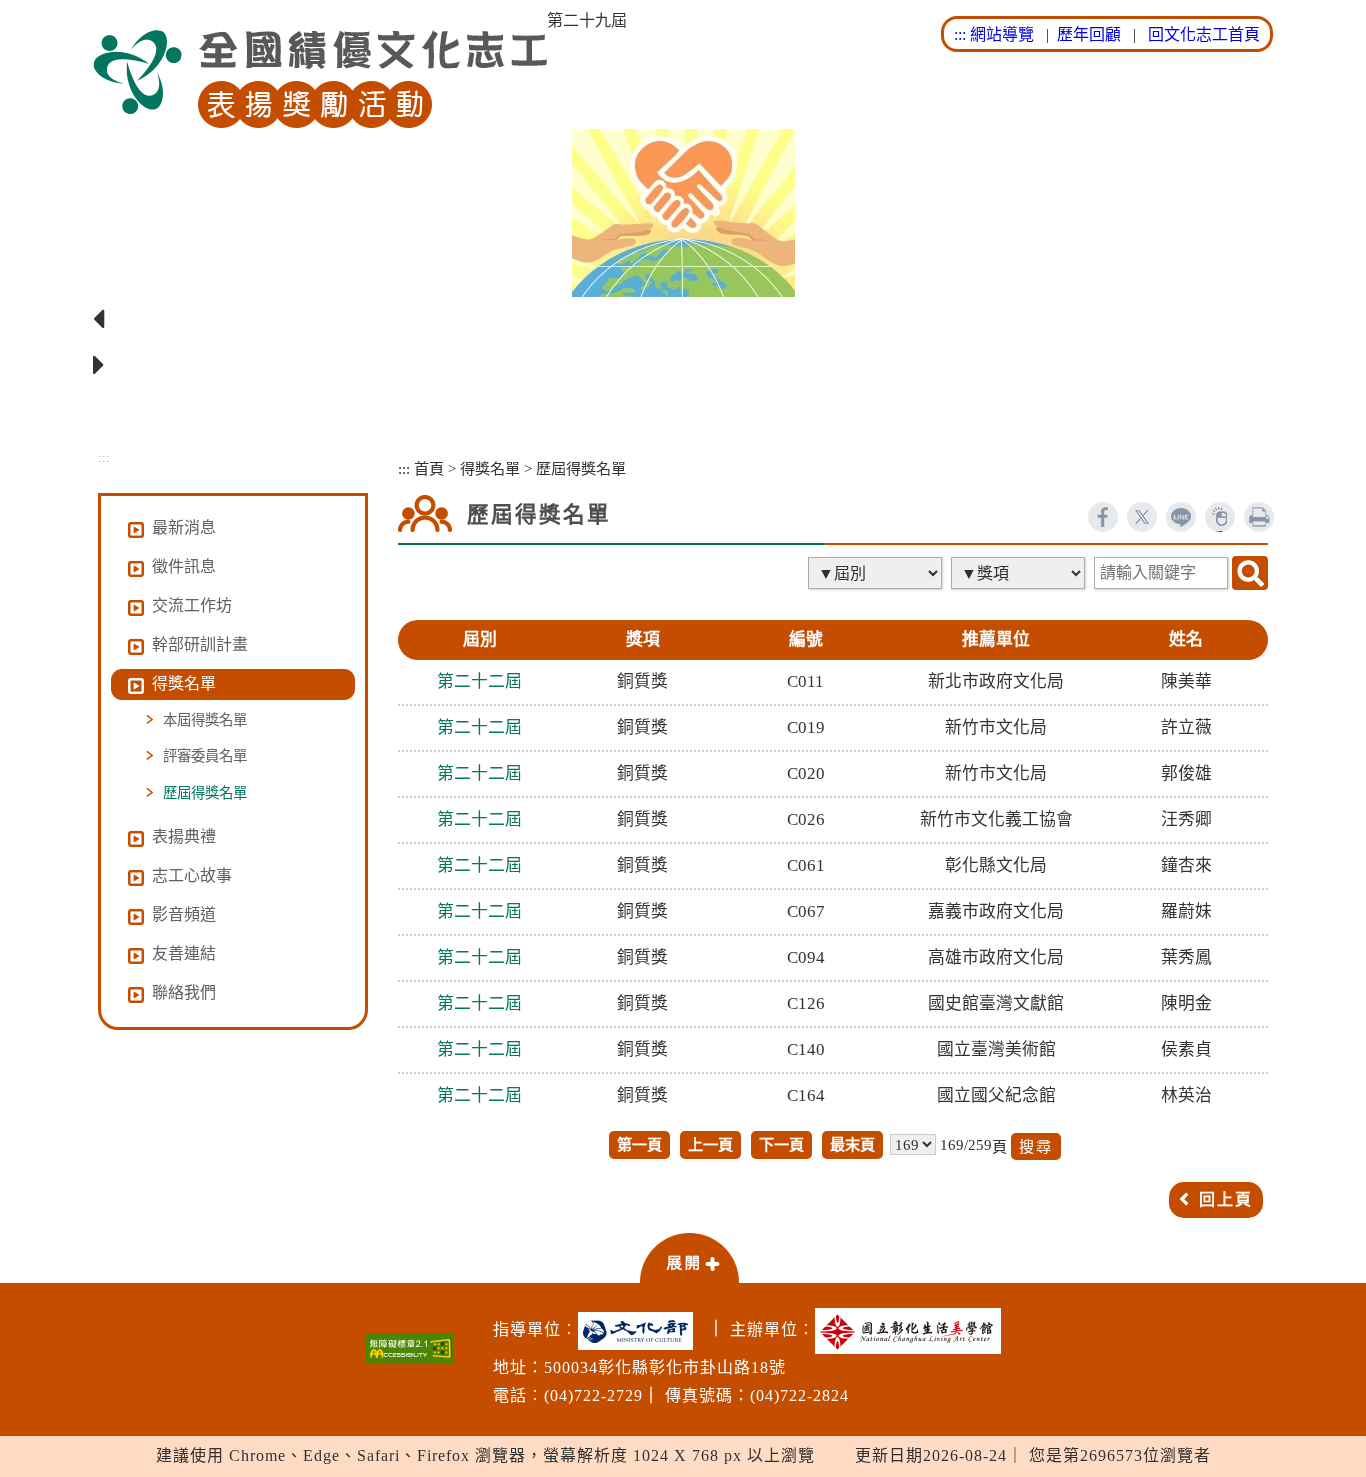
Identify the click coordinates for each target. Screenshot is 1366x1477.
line (1181, 517)
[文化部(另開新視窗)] (640, 1331)
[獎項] (1020, 573)
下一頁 (781, 1144)
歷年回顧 (1089, 34)
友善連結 (184, 953)
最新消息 (184, 527)
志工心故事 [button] (192, 875)
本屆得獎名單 (205, 720)
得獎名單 (490, 468)
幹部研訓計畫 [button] (200, 644)
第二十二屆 (479, 681)
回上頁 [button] (1226, 1199)
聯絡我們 (184, 992)
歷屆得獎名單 (205, 793)
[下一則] (683, 366)
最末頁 (852, 1144)
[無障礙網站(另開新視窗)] (410, 1348)
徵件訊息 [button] (184, 566)
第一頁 (639, 1144)
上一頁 (710, 1144)
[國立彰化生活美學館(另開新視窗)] (913, 1331)
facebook (1103, 517)
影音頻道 (184, 914)
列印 (1259, 517)
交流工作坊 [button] (192, 605)
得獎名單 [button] (184, 683)
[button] (689, 1257)
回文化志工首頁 (1204, 34)
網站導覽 (1002, 34)
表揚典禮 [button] (184, 836)
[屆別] (877, 573)
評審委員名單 (205, 756)
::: (960, 34)
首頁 (429, 468)
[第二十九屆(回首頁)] (320, 79)
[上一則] (683, 320)
